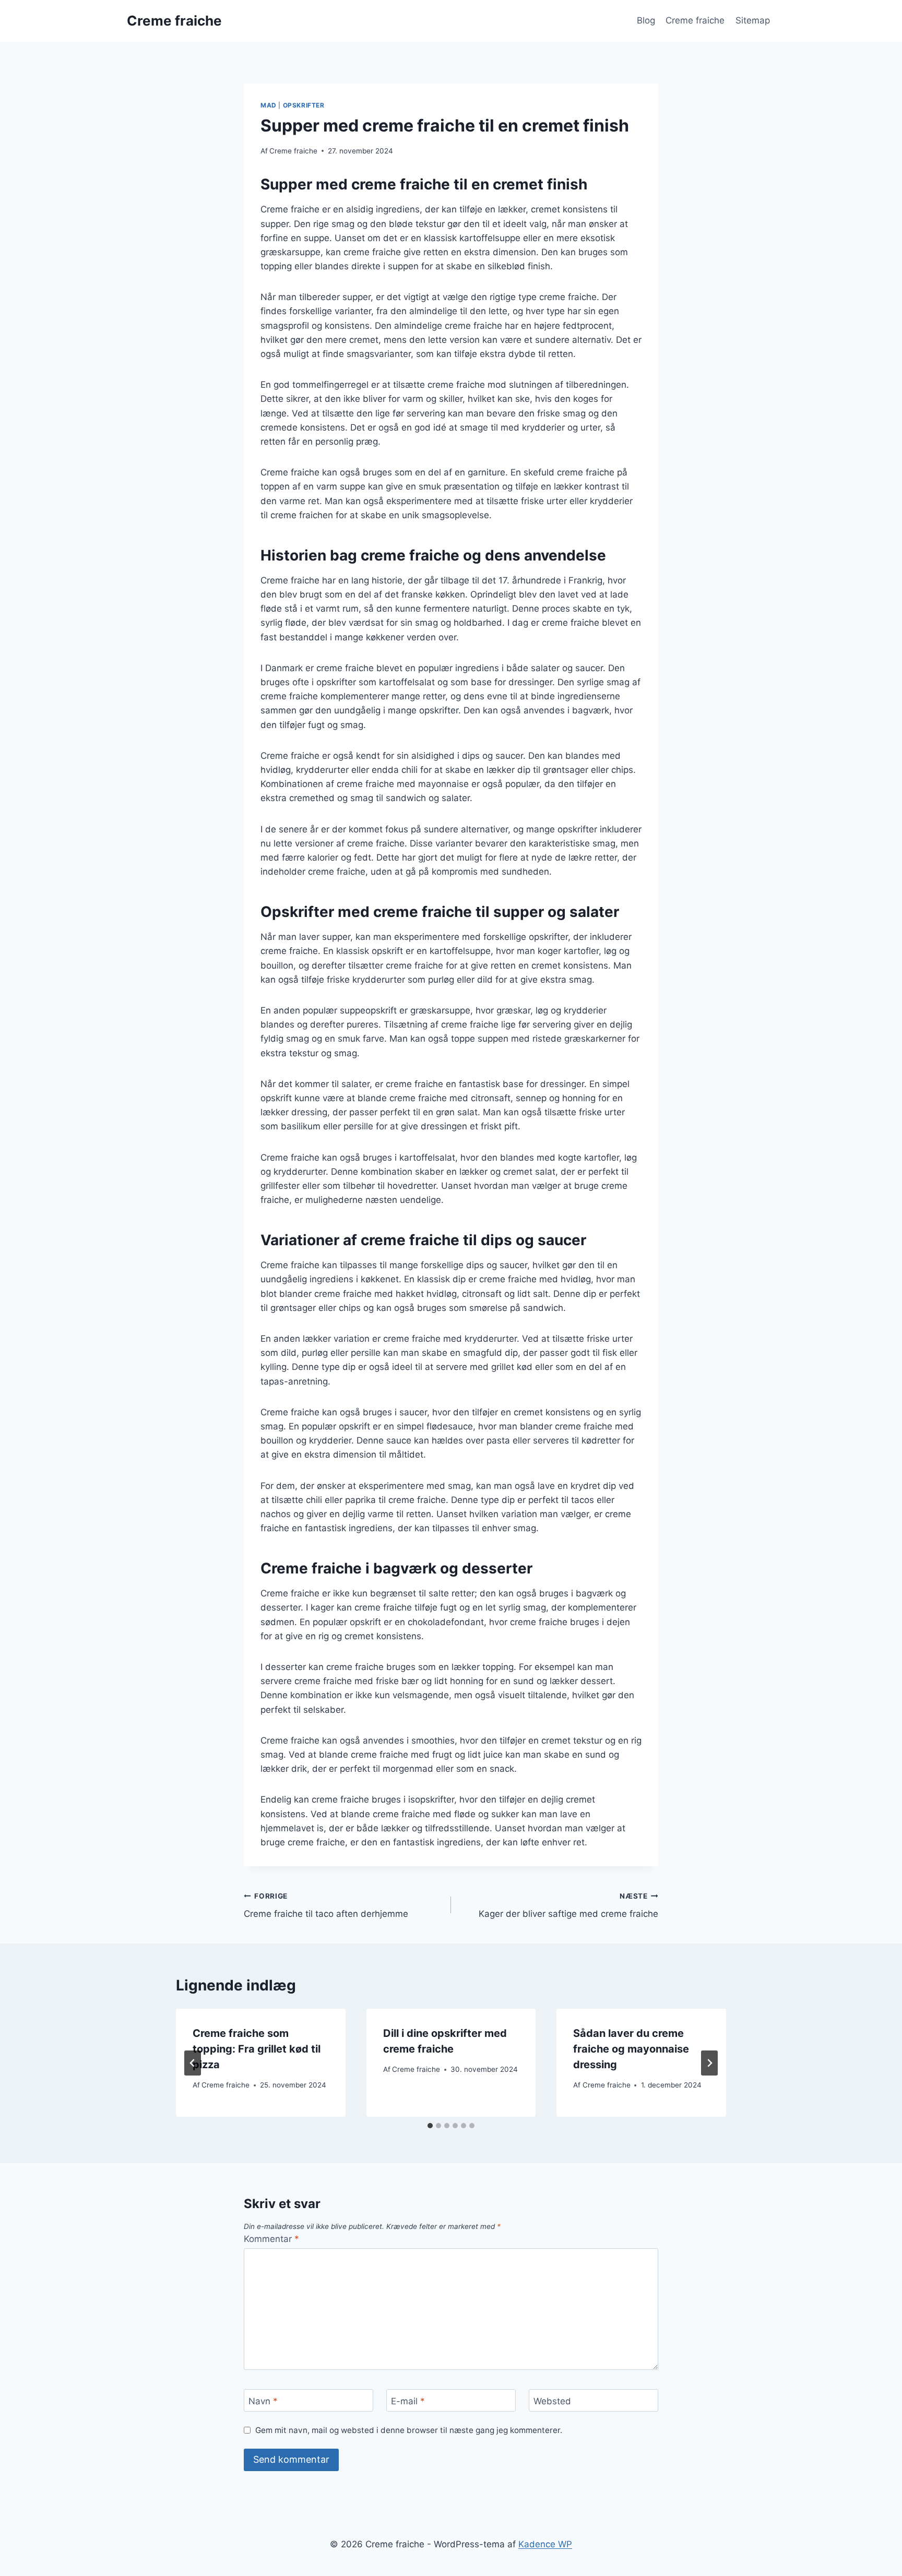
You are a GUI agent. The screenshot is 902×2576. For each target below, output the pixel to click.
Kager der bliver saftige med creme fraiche (568, 1906)
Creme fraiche (695, 20)
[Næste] (709, 2063)
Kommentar (271, 2239)
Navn (263, 2401)
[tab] (430, 2126)
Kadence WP (545, 2544)
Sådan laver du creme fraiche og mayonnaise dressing (631, 2049)
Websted (552, 2401)
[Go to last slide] (193, 2063)
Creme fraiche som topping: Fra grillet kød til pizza (257, 2049)
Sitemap (753, 20)
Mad (269, 105)
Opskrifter (304, 105)
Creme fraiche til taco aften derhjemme (326, 1906)
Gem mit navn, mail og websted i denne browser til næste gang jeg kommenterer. (409, 2430)
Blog (646, 20)
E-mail (408, 2401)
